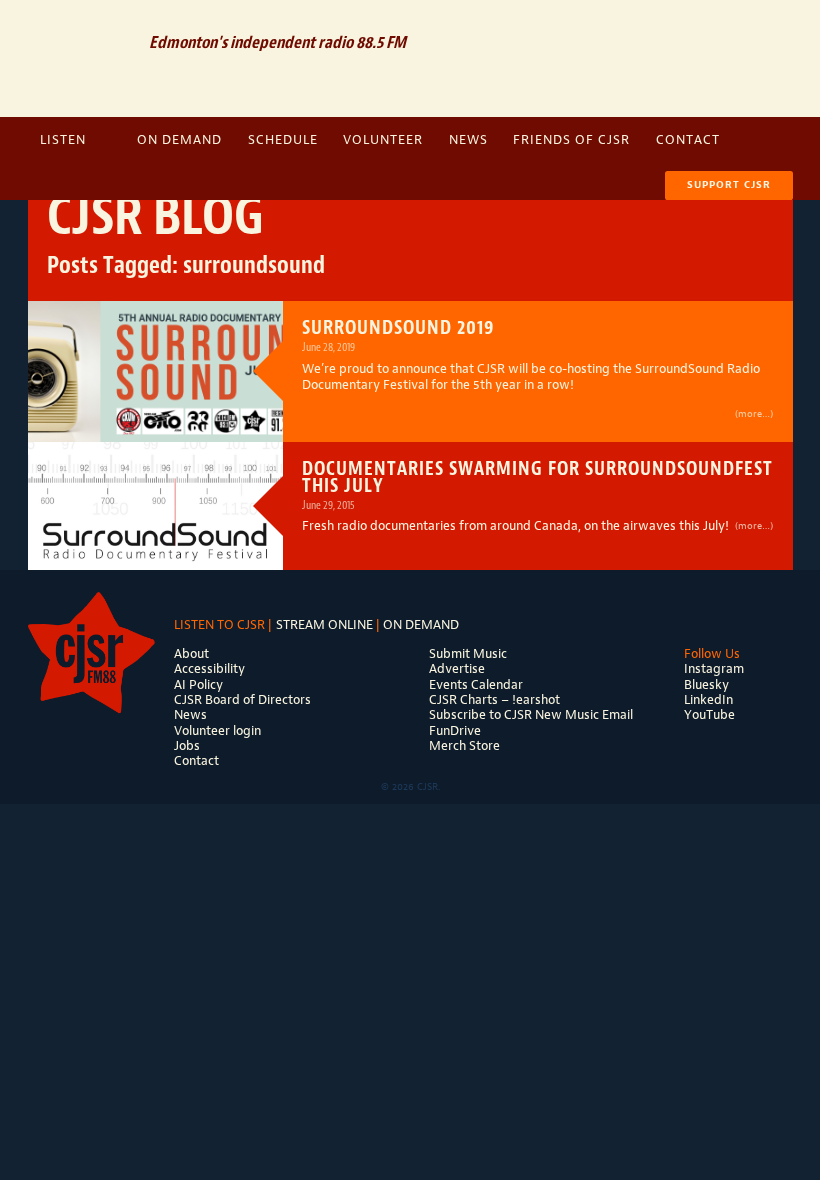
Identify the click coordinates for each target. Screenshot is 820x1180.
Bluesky (706, 684)
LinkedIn (708, 699)
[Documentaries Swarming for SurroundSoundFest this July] (155, 506)
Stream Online (324, 624)
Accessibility (209, 668)
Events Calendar (476, 684)
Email (656, 24)
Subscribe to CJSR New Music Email (531, 714)
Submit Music (468, 653)
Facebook (730, 24)
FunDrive (455, 730)
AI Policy (198, 684)
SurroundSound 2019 (398, 327)
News (468, 139)
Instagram (764, 24)
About (191, 653)
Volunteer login (217, 730)
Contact (688, 139)
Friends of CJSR (571, 139)
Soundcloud (694, 24)
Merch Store (464, 745)
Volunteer (383, 139)
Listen (63, 139)
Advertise (457, 668)
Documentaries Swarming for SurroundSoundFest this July (537, 476)
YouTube (709, 714)
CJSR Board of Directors (242, 699)
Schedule (283, 139)
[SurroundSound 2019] (155, 349)
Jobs (187, 745)
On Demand (179, 139)
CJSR (81, 56)
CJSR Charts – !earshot (494, 699)
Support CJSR (729, 184)
